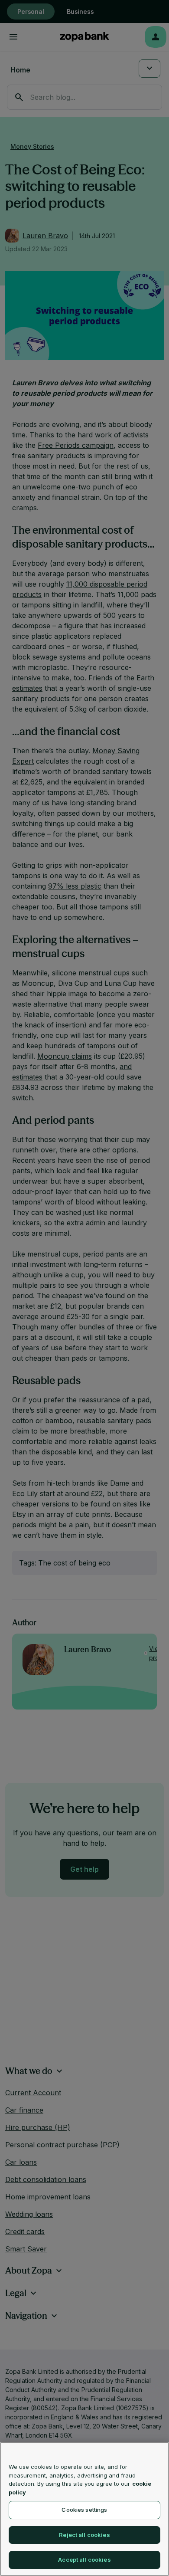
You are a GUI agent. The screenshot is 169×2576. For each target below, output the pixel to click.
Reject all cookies (84, 2535)
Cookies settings (84, 2510)
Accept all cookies (84, 2560)
